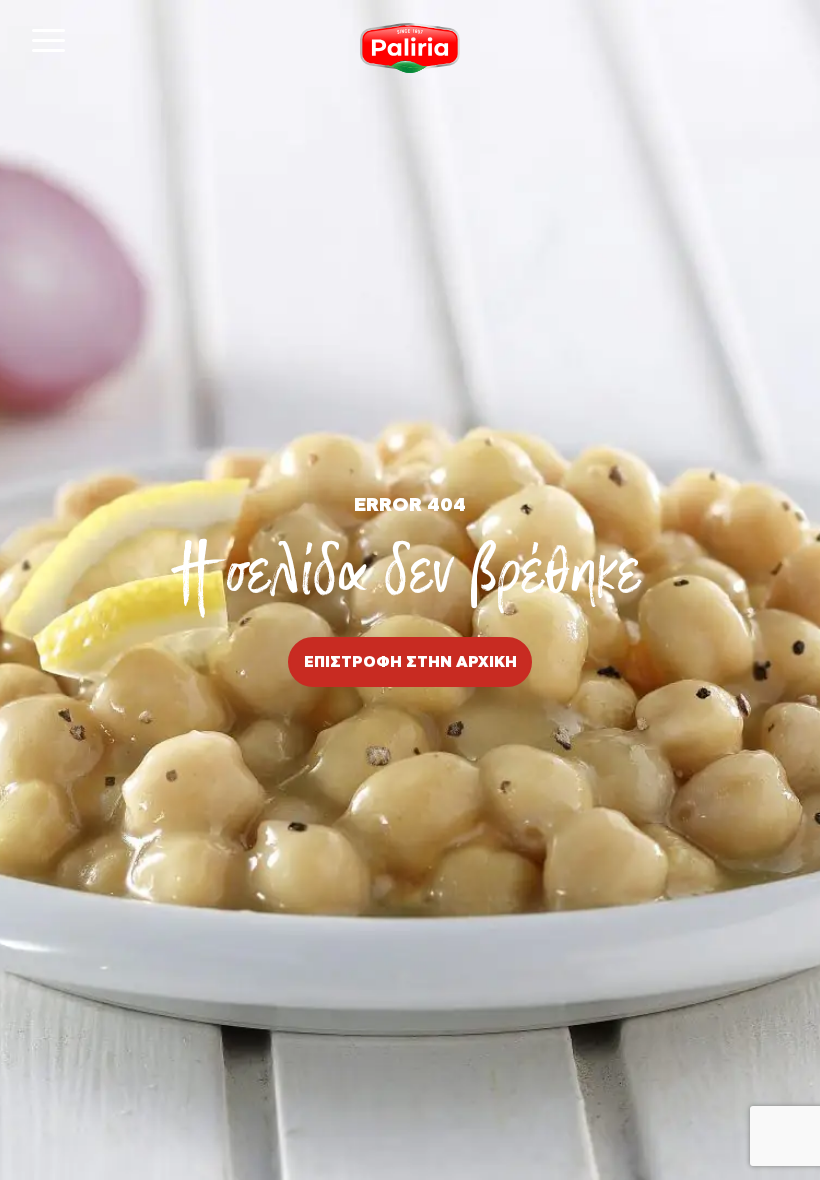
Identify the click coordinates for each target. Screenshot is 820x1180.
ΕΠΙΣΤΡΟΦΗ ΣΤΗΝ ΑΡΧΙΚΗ (410, 662)
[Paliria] (410, 48)
